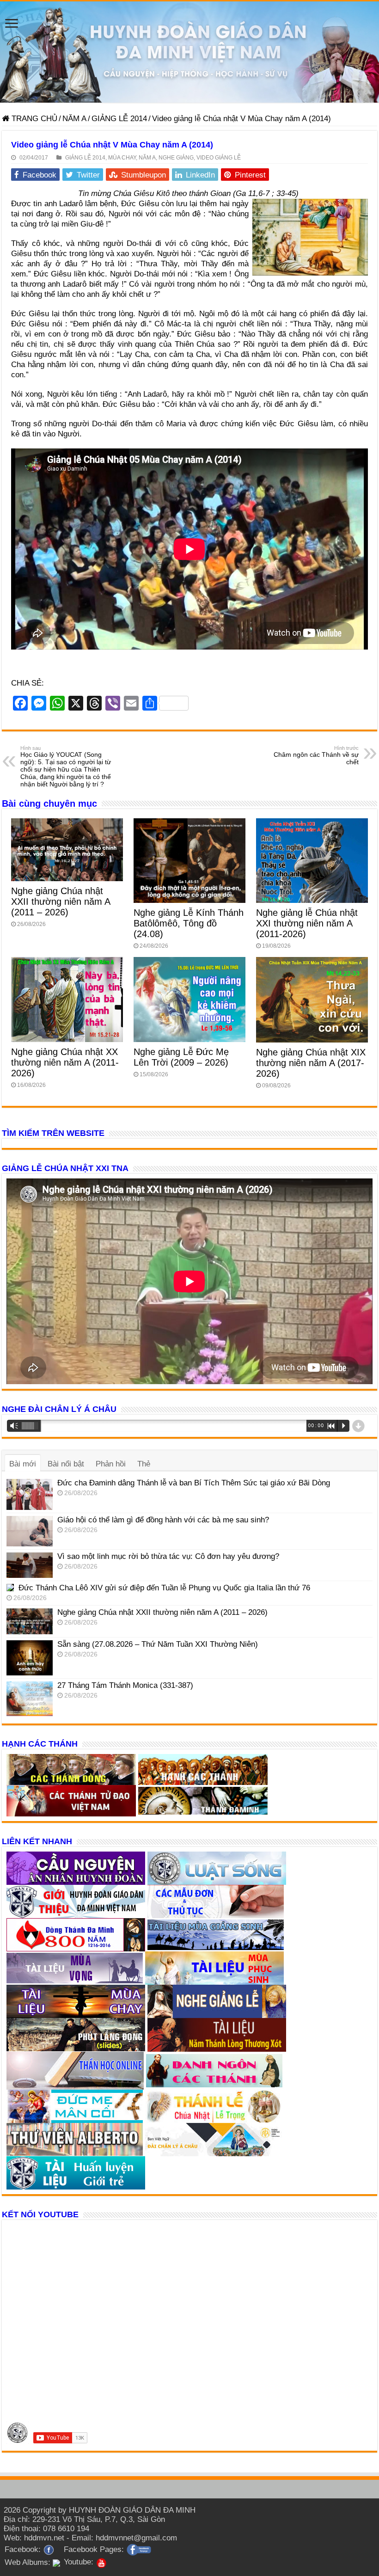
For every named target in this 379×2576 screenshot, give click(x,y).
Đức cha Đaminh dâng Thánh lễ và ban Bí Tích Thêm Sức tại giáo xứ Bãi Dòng (194, 1483)
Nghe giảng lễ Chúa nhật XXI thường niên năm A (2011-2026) (307, 923)
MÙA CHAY (122, 158)
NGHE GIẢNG (176, 158)
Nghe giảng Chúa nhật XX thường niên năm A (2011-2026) (65, 1062)
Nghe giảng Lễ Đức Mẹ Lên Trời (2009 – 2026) (181, 1057)
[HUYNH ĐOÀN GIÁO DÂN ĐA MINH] (189, 52)
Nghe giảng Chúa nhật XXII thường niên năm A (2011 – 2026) (61, 902)
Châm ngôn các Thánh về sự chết (316, 755)
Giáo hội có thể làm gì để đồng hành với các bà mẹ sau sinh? (163, 1520)
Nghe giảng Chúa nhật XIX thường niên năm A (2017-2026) (311, 1063)
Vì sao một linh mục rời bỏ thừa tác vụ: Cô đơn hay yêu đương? (168, 1556)
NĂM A (74, 119)
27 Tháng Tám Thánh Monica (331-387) (125, 1685)
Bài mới (23, 1464)
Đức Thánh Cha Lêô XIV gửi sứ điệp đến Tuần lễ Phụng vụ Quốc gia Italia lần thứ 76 (164, 1588)
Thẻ (144, 1464)
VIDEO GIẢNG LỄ (219, 158)
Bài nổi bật (66, 1464)
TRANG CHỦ (33, 119)
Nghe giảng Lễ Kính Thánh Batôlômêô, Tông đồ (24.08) (189, 923)
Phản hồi (111, 1464)
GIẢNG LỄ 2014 (119, 119)
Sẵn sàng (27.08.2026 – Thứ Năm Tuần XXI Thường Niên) (158, 1644)
